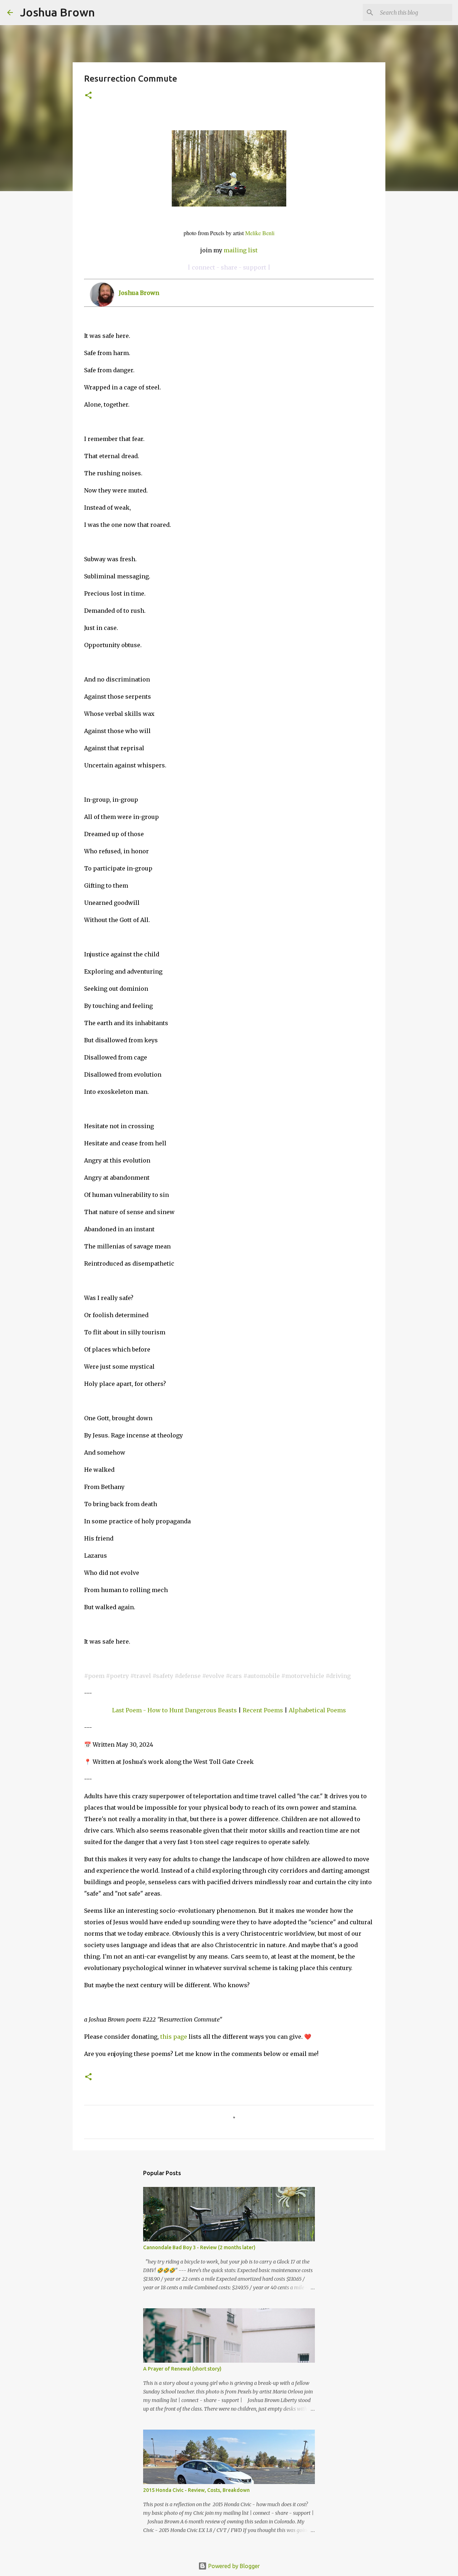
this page (174, 2037)
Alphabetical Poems (317, 1710)
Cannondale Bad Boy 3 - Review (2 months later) (199, 2247)
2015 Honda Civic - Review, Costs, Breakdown (196, 2490)
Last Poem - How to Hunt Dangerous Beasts (174, 1710)
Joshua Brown (57, 12)
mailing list (241, 250)
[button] (88, 96)
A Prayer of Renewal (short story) (182, 2369)
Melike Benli (260, 233)
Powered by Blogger (233, 2566)
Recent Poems (263, 1710)
